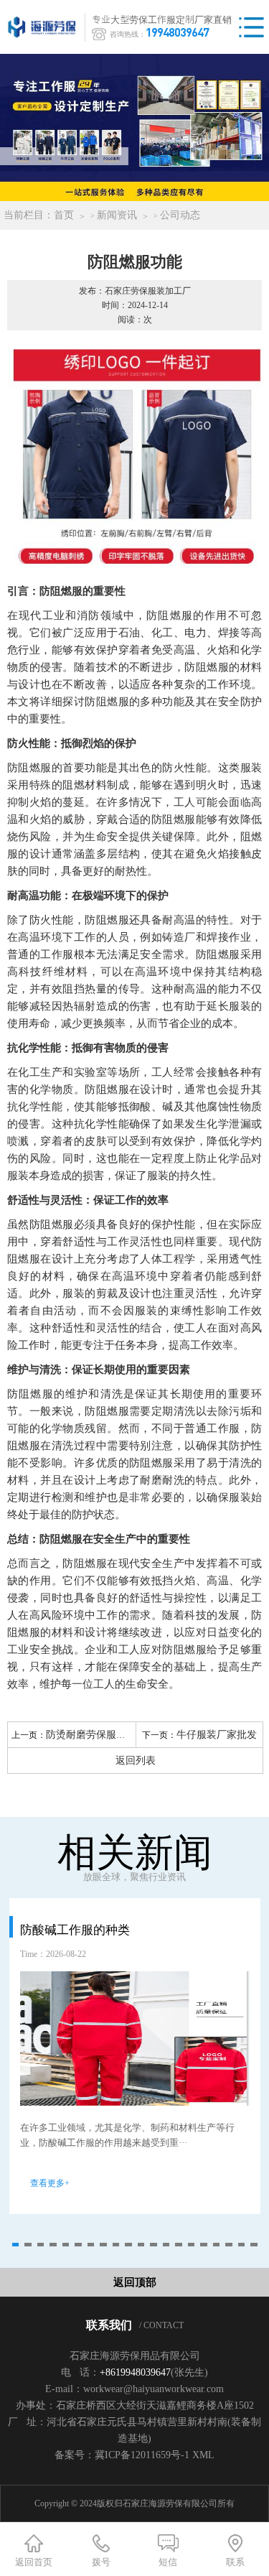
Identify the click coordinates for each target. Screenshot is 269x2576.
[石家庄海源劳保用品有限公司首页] (45, 27)
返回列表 (136, 1761)
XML (203, 2455)
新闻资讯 (117, 215)
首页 (64, 215)
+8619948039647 (135, 2372)
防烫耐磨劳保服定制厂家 (101, 1735)
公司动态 (180, 215)
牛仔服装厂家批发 (217, 1735)
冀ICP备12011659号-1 (142, 2455)
